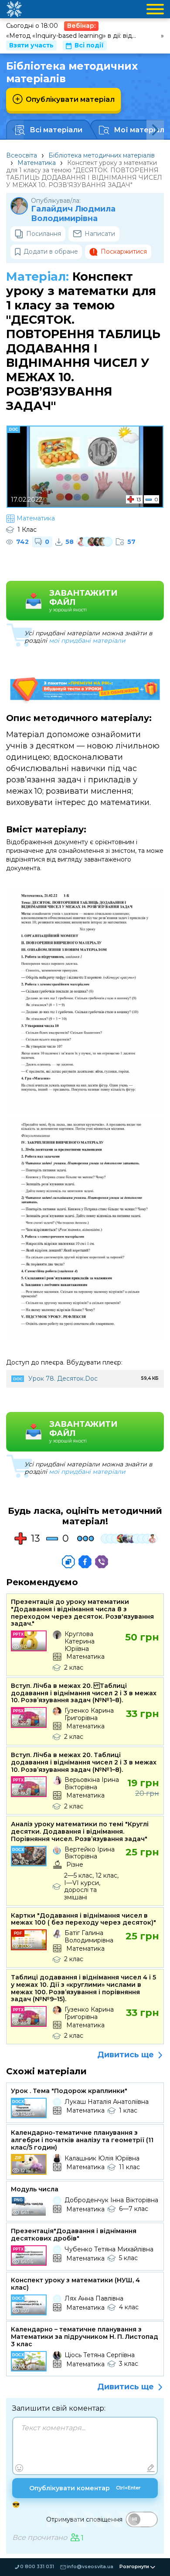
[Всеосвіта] (14, 9)
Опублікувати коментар (85, 2488)
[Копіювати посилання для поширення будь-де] (68, 1562)
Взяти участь (31, 45)
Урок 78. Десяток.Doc (63, 1379)
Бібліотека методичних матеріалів (102, 155)
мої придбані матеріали (87, 641)
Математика (37, 163)
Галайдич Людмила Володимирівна (73, 214)
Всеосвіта (22, 155)
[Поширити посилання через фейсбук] (85, 1562)
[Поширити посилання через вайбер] (102, 1562)
